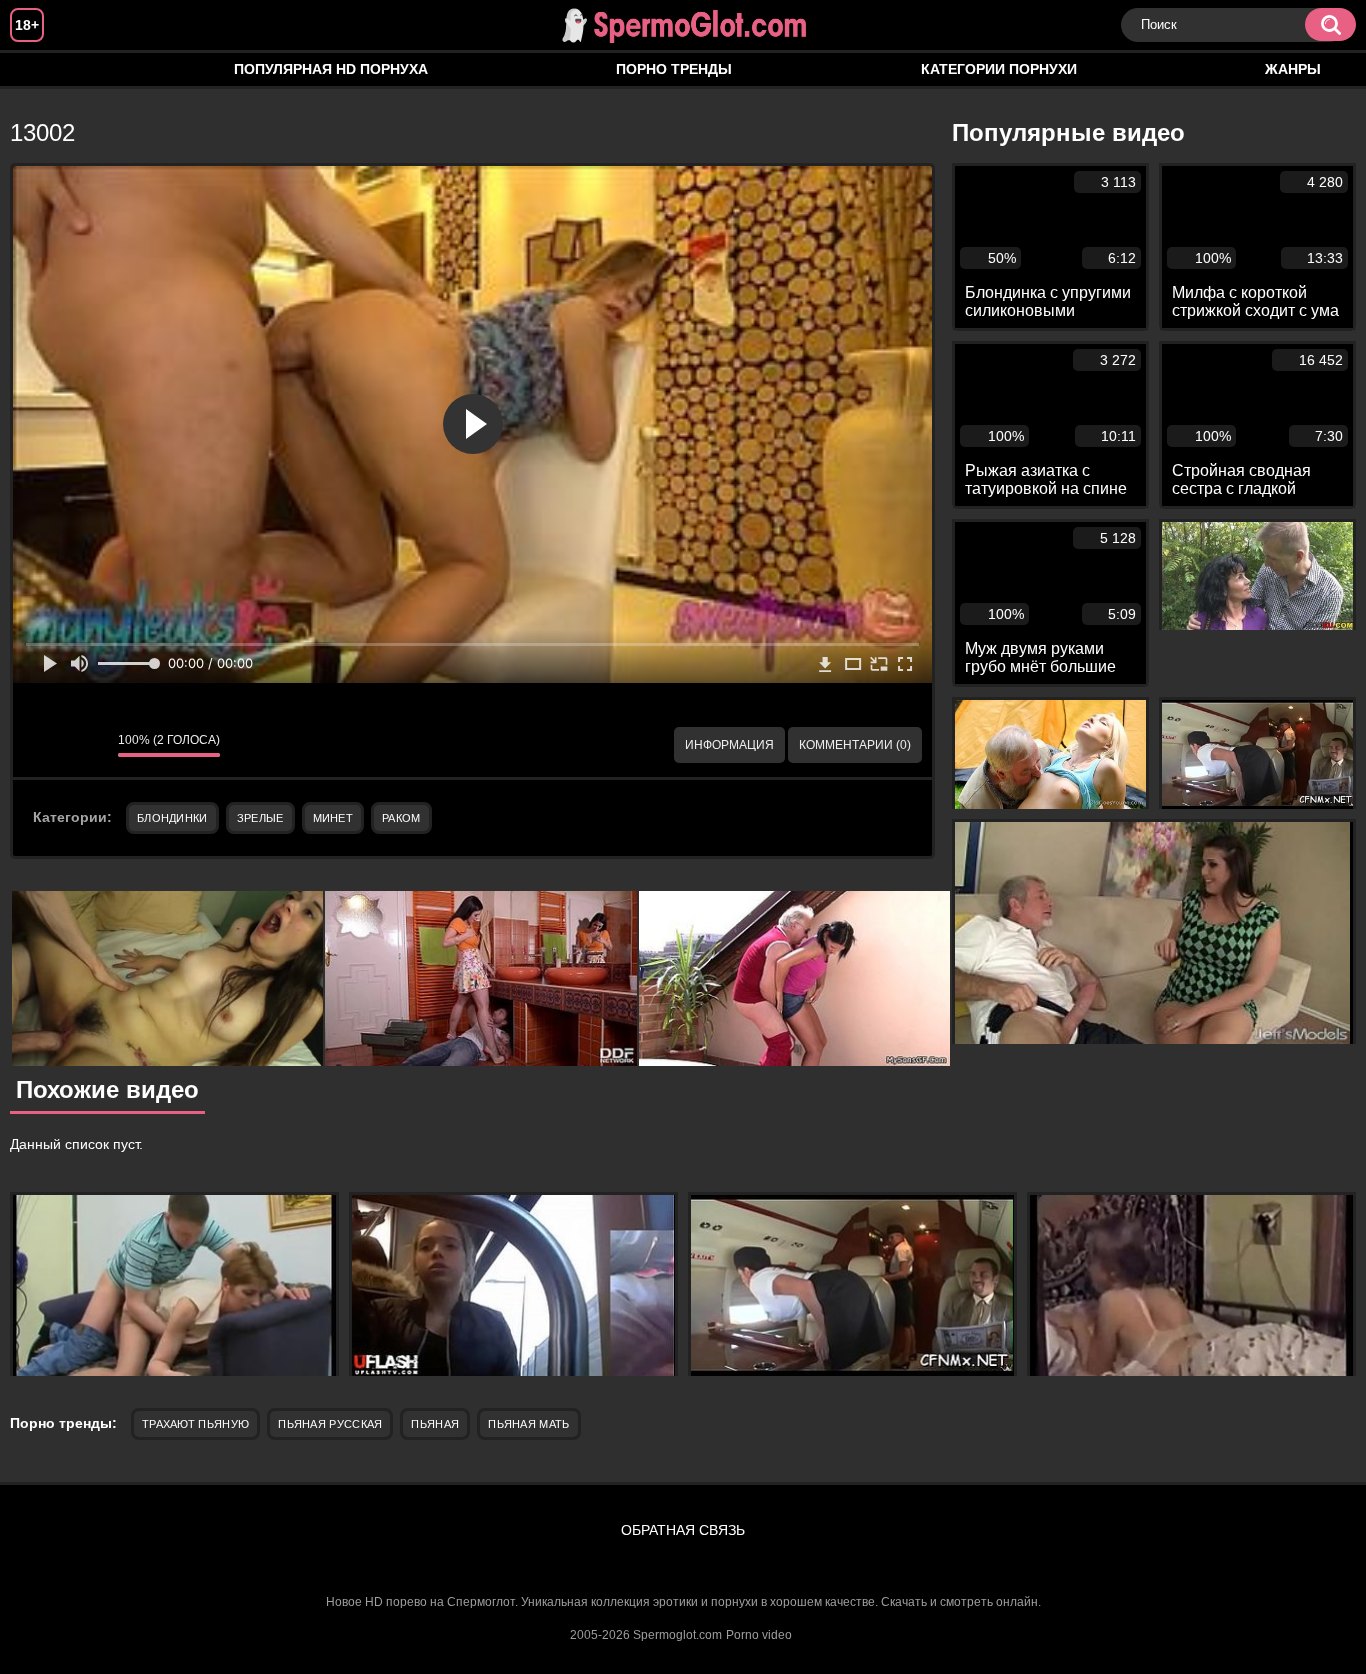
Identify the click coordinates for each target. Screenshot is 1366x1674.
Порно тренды (674, 69)
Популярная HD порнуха (331, 69)
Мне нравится (43, 745)
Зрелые (260, 818)
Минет (333, 818)
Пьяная (435, 1424)
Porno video (759, 1635)
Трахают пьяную (195, 1424)
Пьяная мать (528, 1424)
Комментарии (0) (855, 745)
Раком (401, 818)
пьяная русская (330, 1424)
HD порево (45, 69)
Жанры (1293, 69)
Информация (729, 745)
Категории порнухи (999, 69)
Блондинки (172, 818)
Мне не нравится (88, 745)
